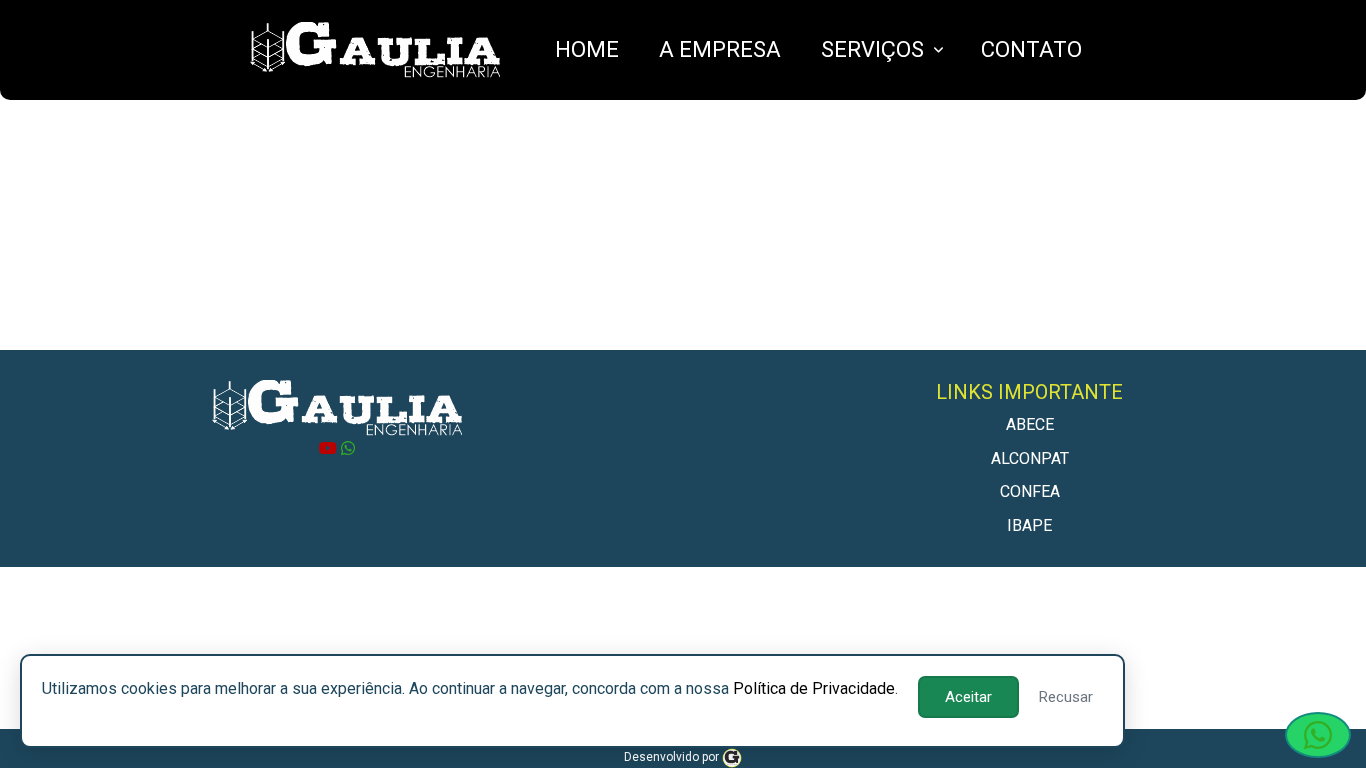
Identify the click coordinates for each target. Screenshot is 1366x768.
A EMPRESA (720, 49)
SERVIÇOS (872, 49)
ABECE (1030, 424)
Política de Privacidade (814, 688)
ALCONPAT (1030, 458)
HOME (587, 49)
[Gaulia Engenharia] (732, 757)
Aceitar (968, 697)
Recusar (1066, 697)
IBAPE (1029, 525)
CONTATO (1031, 49)
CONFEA (1030, 491)
